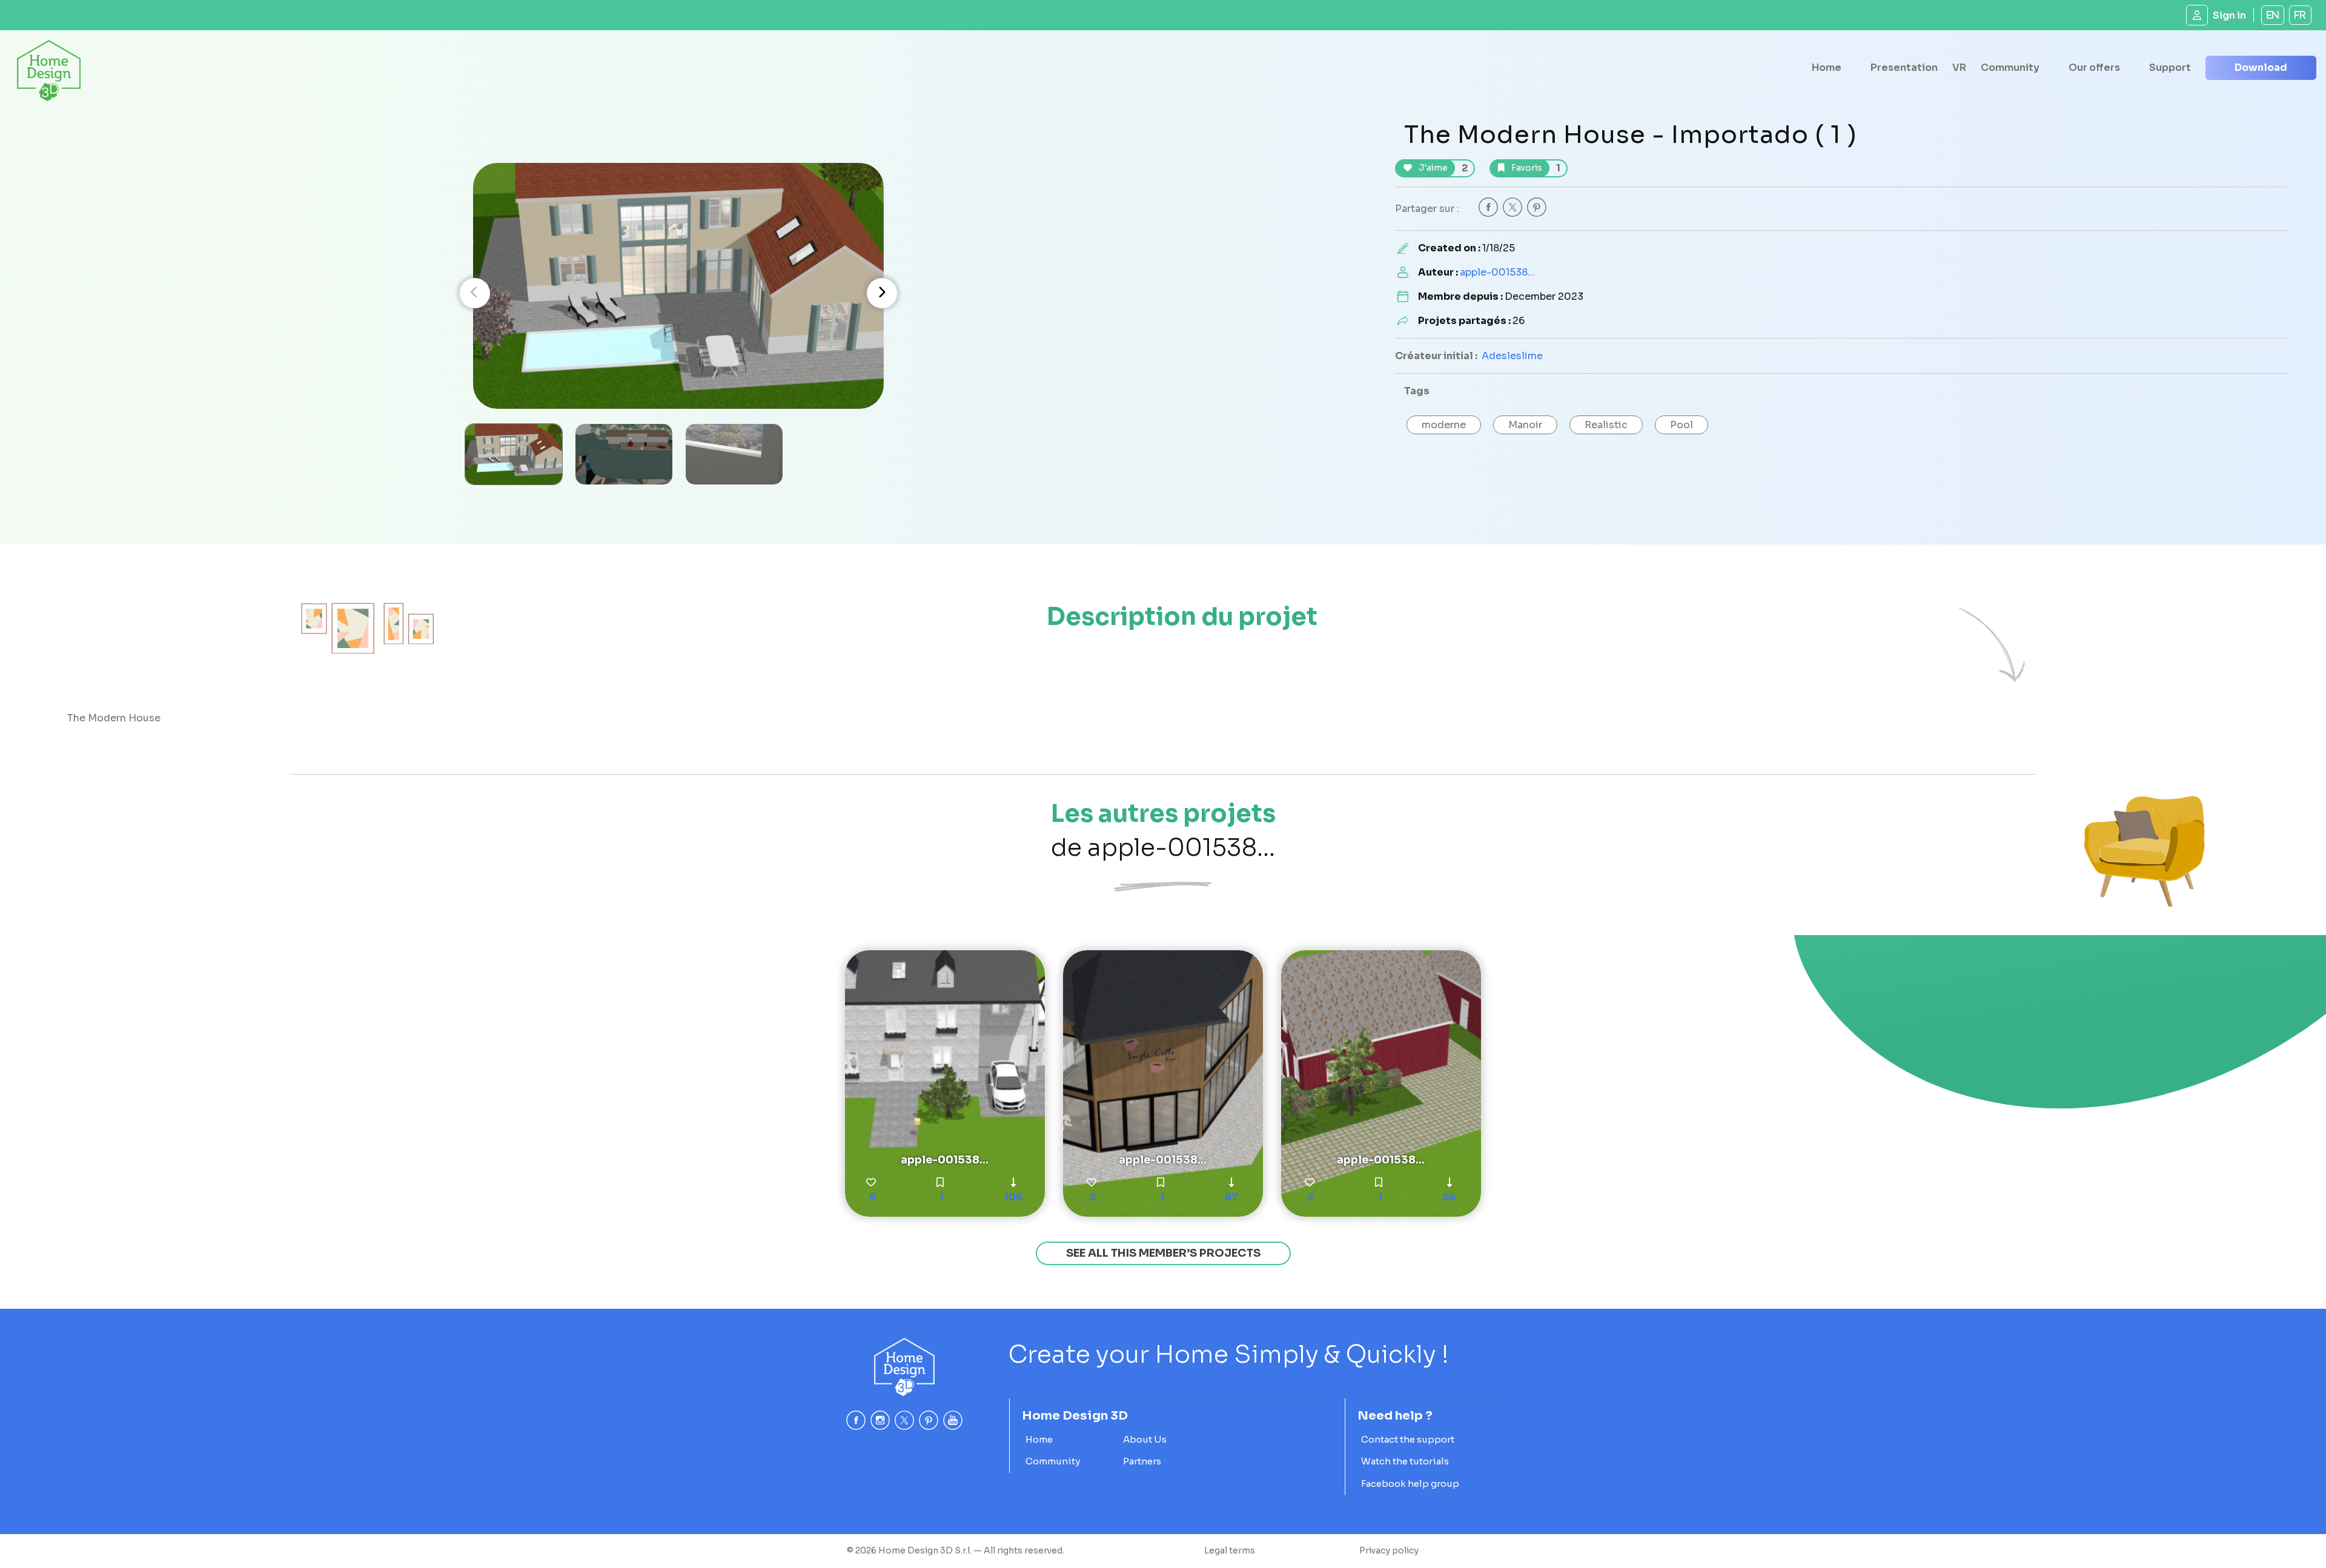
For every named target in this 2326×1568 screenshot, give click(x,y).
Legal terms (1230, 1550)
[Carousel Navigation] (678, 293)
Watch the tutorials (1405, 1461)
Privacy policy (1389, 1550)
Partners (1142, 1461)
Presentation (1904, 68)
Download (2261, 68)
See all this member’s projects (1163, 1253)
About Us (1145, 1439)
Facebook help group (1410, 1484)
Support (2170, 68)
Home (1827, 68)
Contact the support (1408, 1439)
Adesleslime (1512, 356)
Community (2010, 68)
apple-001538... (1497, 272)
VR (1959, 68)
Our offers (2094, 68)
